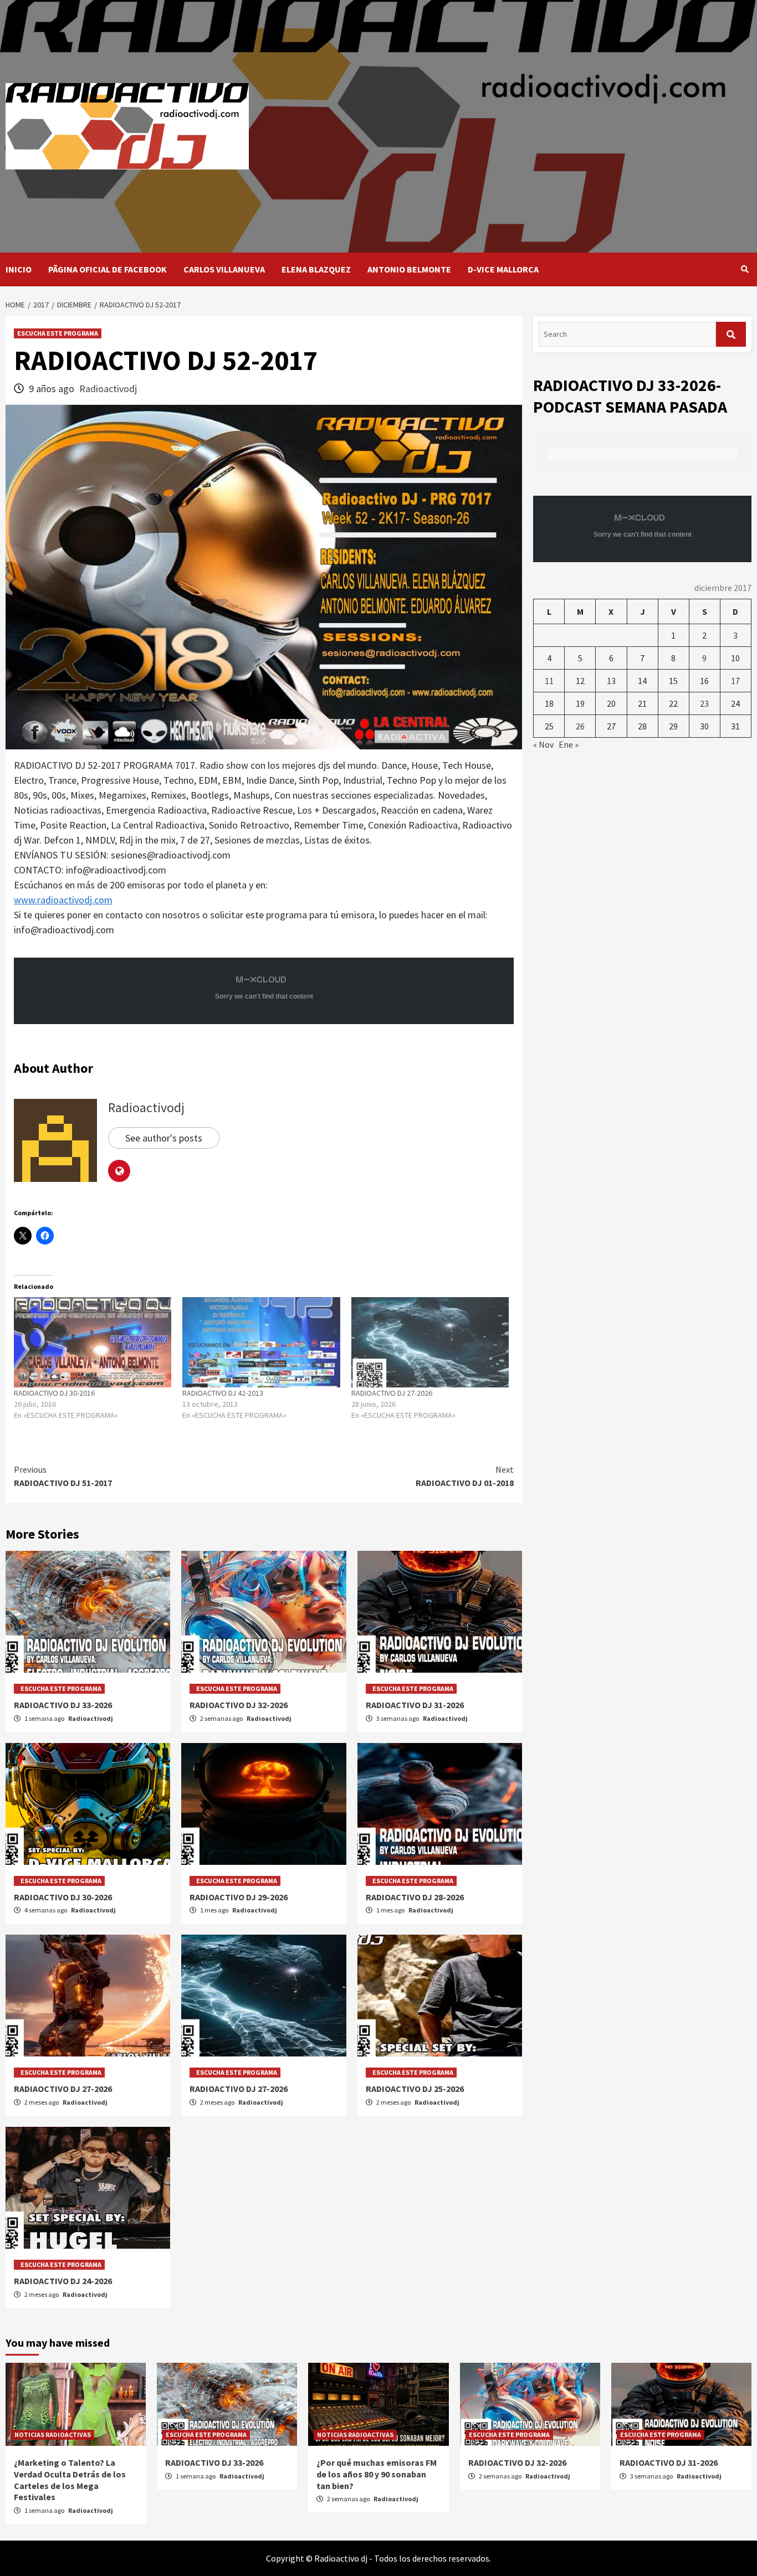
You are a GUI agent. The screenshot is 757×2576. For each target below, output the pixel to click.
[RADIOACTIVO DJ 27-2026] (430, 1342)
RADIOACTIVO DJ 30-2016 (54, 1393)
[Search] (745, 269)
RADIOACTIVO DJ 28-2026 (415, 1897)
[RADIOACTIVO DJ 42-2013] (261, 1342)
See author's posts (164, 1138)
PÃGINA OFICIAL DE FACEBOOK (108, 269)
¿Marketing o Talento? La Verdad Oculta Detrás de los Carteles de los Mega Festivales (70, 2480)
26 (580, 726)
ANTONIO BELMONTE (409, 269)
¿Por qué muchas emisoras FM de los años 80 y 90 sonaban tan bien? (377, 2474)
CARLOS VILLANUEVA (224, 269)
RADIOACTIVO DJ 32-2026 (239, 1705)
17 (735, 681)
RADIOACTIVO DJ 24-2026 (63, 2281)
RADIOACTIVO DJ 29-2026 (239, 1897)
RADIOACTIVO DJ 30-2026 (63, 1897)
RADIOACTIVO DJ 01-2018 (465, 1476)
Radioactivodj (108, 389)
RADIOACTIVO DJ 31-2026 (415, 1705)
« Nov (543, 744)
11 (549, 681)
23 (704, 703)
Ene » (569, 744)
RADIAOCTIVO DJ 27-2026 (63, 2089)
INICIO (19, 269)
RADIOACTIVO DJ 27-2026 (392, 1393)
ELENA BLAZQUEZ (316, 269)
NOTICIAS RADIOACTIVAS (53, 2434)
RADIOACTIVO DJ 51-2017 (63, 1476)
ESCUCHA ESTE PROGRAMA (58, 333)
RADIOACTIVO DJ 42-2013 (223, 1393)
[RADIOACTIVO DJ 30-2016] (93, 1342)
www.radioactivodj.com (63, 900)
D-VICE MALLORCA (503, 269)
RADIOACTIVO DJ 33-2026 (63, 1705)
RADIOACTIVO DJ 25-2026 (415, 2089)
